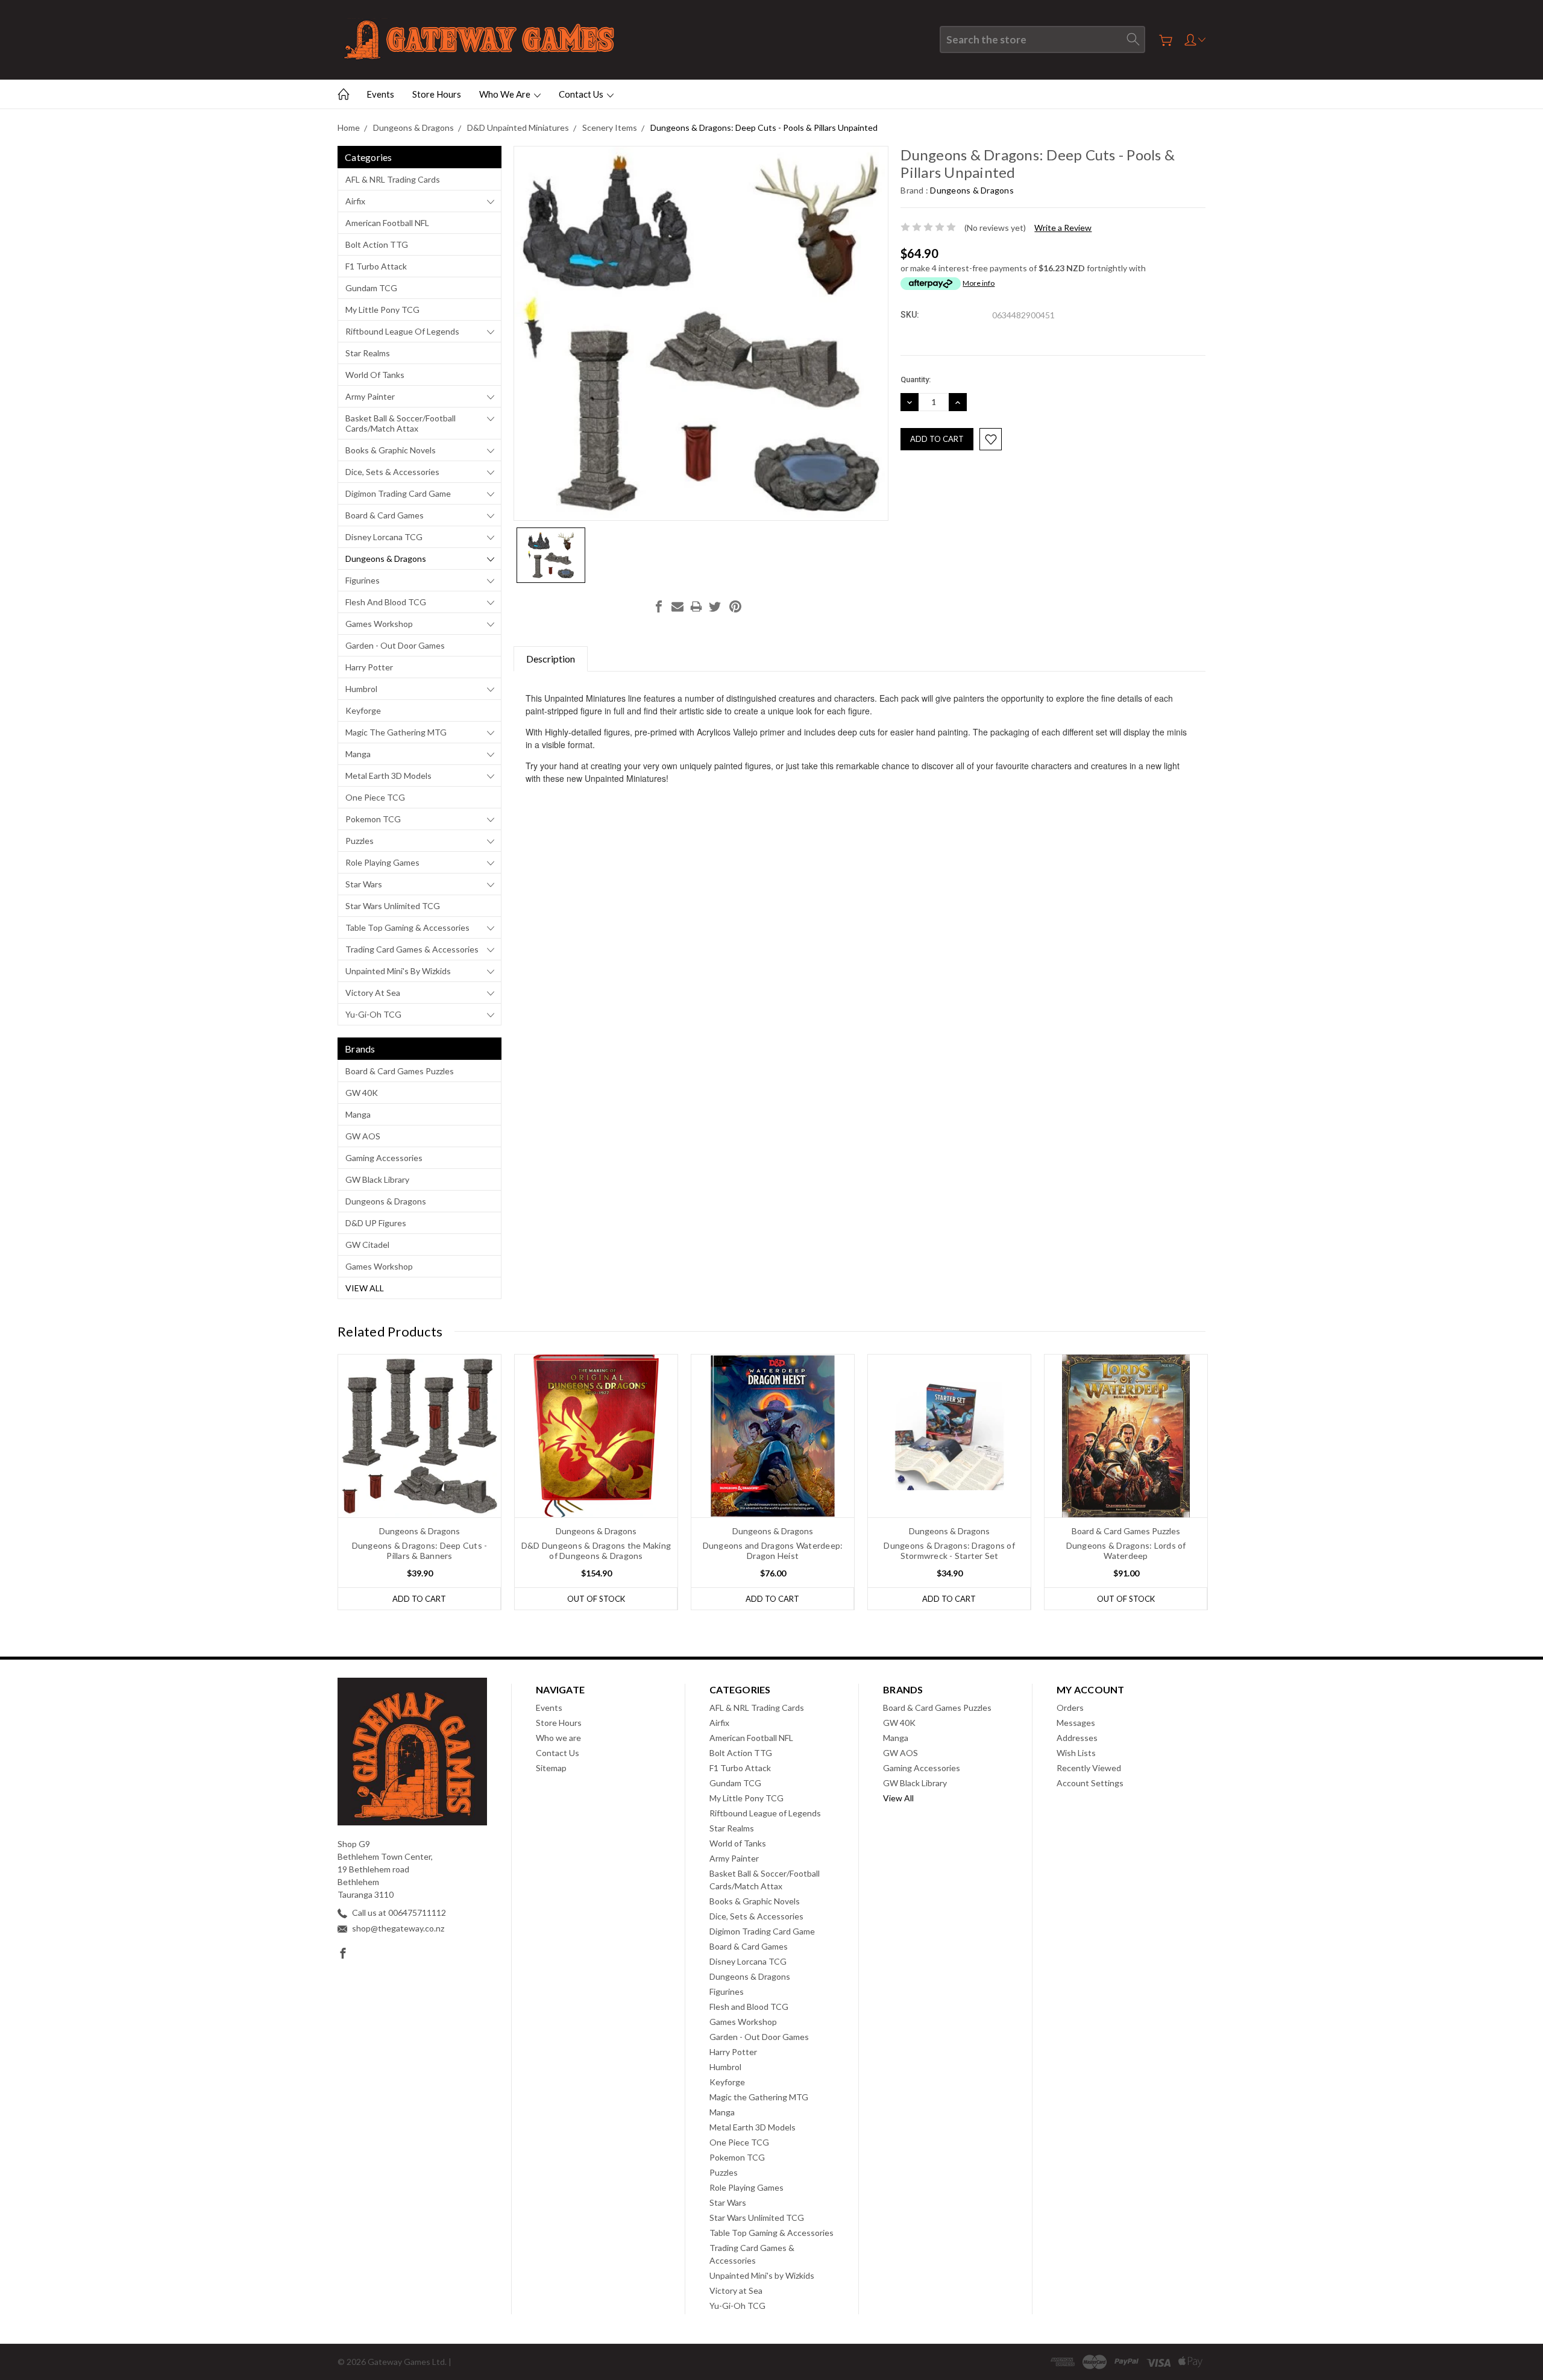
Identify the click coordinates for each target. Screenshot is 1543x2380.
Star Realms (368, 353)
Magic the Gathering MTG (396, 732)
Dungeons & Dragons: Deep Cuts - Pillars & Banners (420, 1550)
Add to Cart (419, 1599)
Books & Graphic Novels (391, 450)
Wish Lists (1076, 1753)
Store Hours (437, 94)
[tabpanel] (420, 1482)
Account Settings (1090, 1783)
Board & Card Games (385, 515)
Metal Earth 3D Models (388, 776)
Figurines (363, 580)
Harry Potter (369, 667)
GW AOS (363, 1136)
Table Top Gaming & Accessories (407, 927)
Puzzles (360, 841)
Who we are (506, 94)
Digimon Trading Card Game (398, 493)
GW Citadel (367, 1245)
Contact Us (582, 94)
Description (551, 659)
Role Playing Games (382, 862)
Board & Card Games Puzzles (400, 1071)
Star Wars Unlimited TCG (393, 906)
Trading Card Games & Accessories (412, 949)
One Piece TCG (375, 797)
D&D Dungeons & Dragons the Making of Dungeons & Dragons (596, 1550)
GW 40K (362, 1093)
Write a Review (1063, 228)
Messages (1076, 1723)
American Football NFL (387, 223)
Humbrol (361, 689)
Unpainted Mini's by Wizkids (398, 971)
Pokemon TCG (373, 819)
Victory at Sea (373, 993)
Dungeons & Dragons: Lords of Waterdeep (1126, 1550)
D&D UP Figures (376, 1223)
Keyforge (363, 710)
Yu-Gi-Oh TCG (373, 1014)
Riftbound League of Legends (402, 331)
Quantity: (916, 379)
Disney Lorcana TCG (384, 537)
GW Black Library (377, 1179)
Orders (1070, 1708)
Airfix (355, 201)
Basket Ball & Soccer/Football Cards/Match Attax (401, 423)
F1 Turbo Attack (376, 266)
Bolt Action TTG (377, 244)
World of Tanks (375, 375)
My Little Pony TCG (382, 310)
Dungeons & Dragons (386, 559)
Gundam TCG (371, 288)
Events (380, 94)
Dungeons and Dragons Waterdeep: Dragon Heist (773, 1550)
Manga (358, 754)
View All (365, 1288)
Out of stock (596, 1599)
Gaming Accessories (384, 1158)
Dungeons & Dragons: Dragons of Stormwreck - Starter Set (949, 1550)
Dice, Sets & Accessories (392, 472)
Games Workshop (379, 624)
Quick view (420, 1469)
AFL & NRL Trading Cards (393, 179)
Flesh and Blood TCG (386, 602)
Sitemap (551, 1768)
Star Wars (364, 884)
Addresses (1077, 1738)
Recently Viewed (1089, 1768)
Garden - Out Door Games (395, 645)
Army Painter (370, 396)
